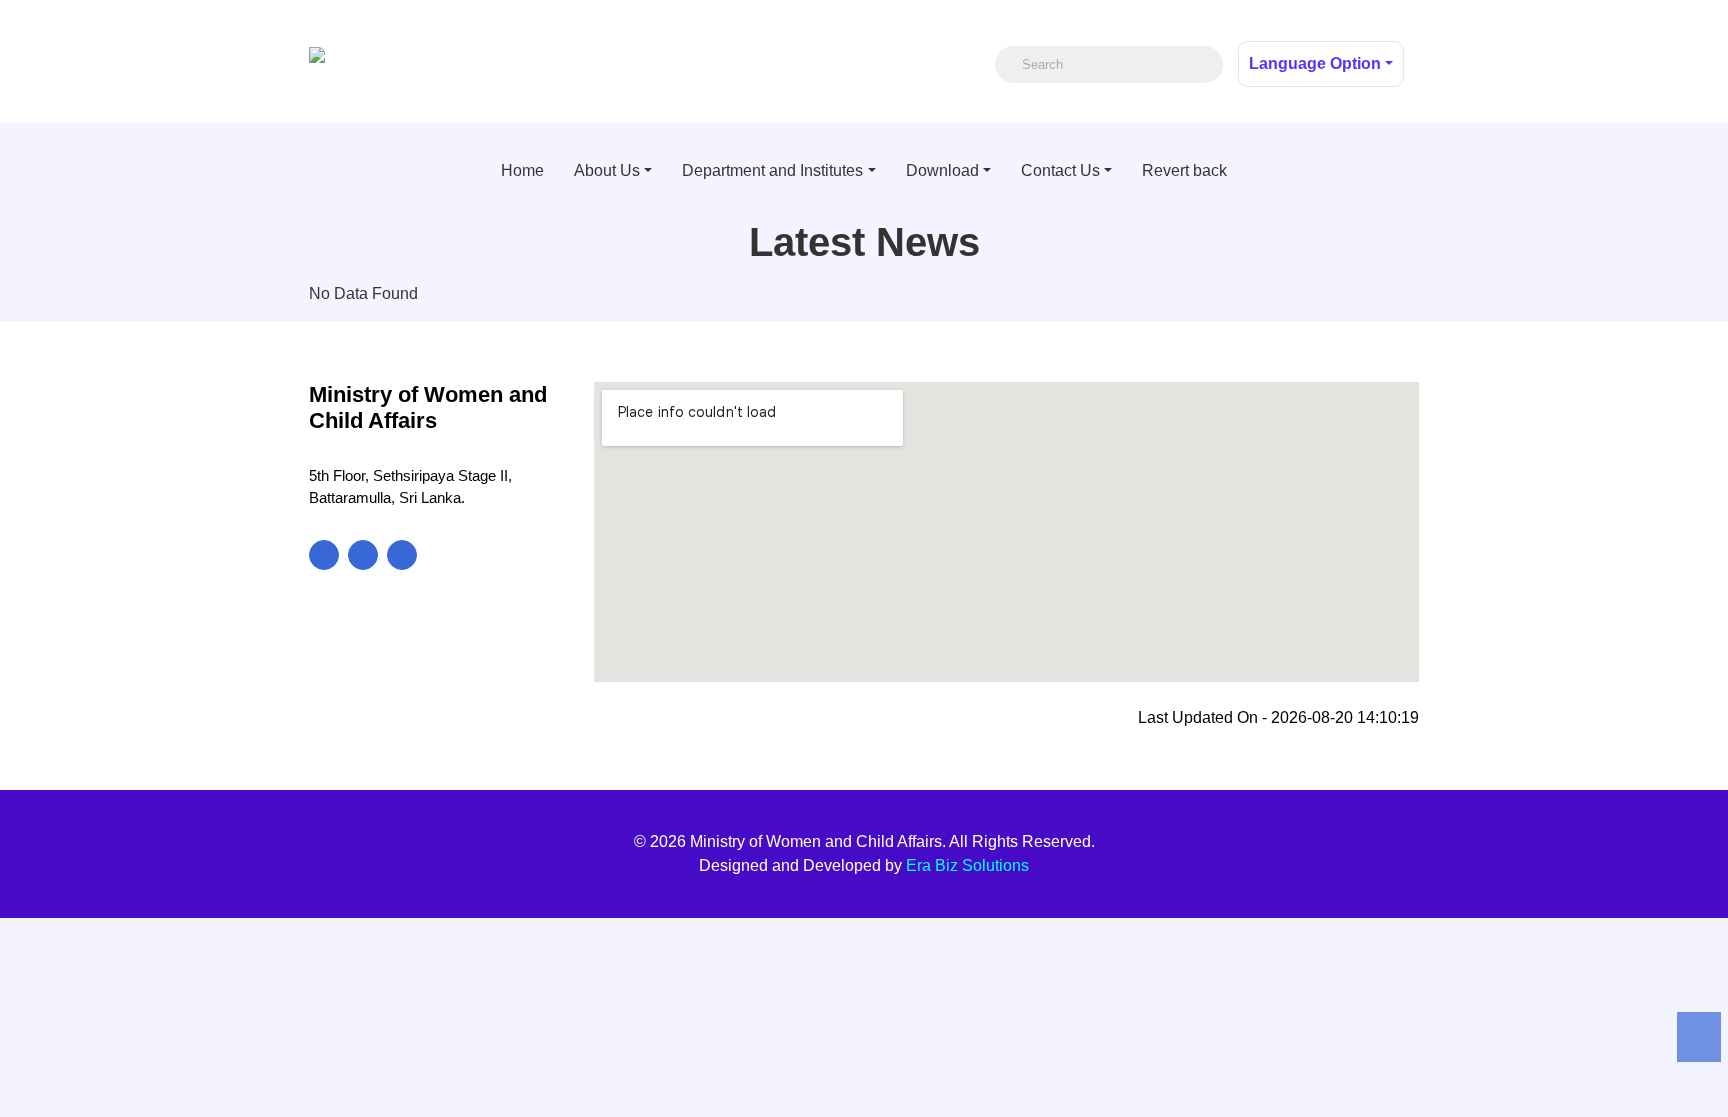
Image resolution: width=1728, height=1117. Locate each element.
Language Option (1315, 63)
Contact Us (1060, 170)
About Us (607, 170)
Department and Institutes (772, 170)
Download (942, 170)
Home (522, 170)
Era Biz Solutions (967, 865)
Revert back (1184, 170)
